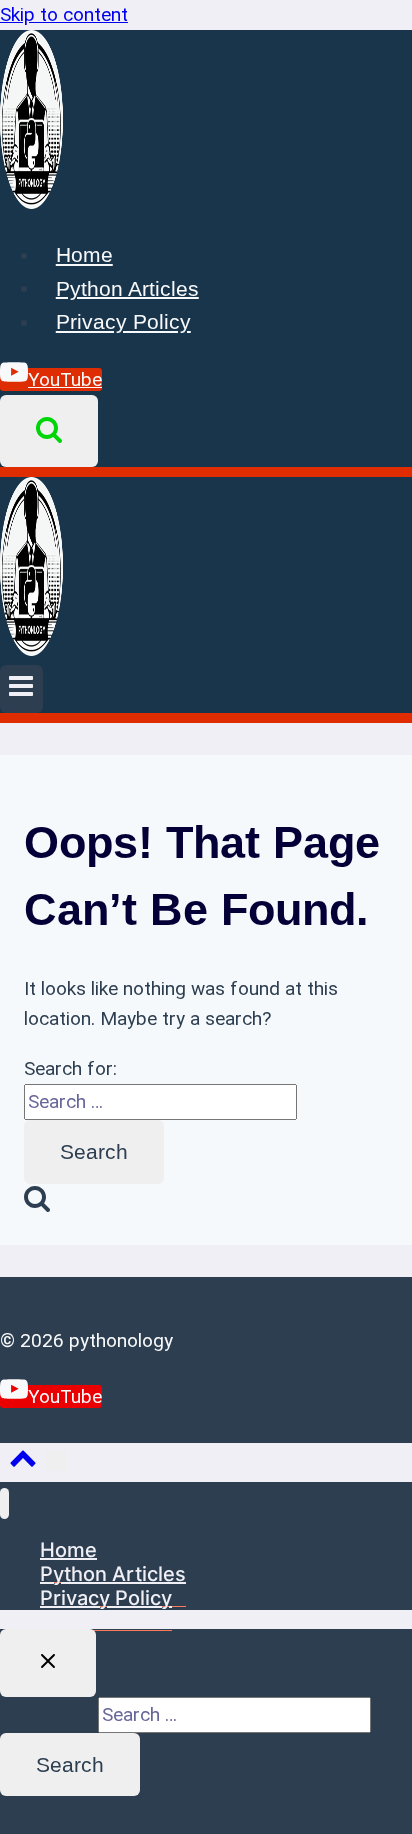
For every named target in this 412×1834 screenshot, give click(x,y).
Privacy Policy (123, 321)
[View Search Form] (49, 431)
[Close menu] (4, 1503)
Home (84, 254)
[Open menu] (21, 688)
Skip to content (64, 14)
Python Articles (127, 287)
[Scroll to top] (23, 1463)
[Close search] (48, 1663)
